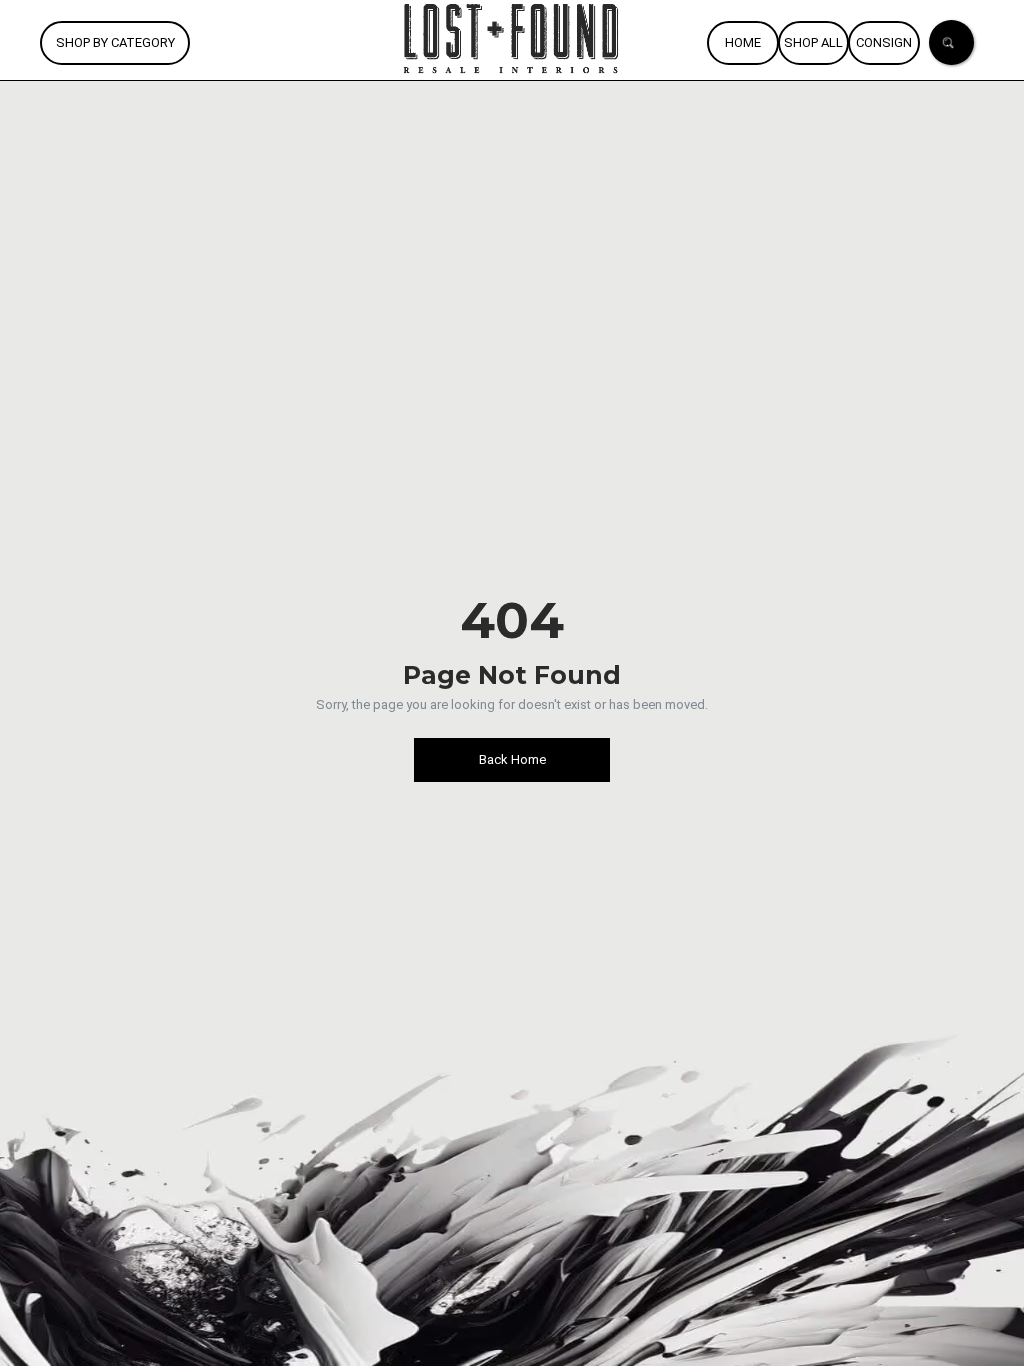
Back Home (512, 759)
